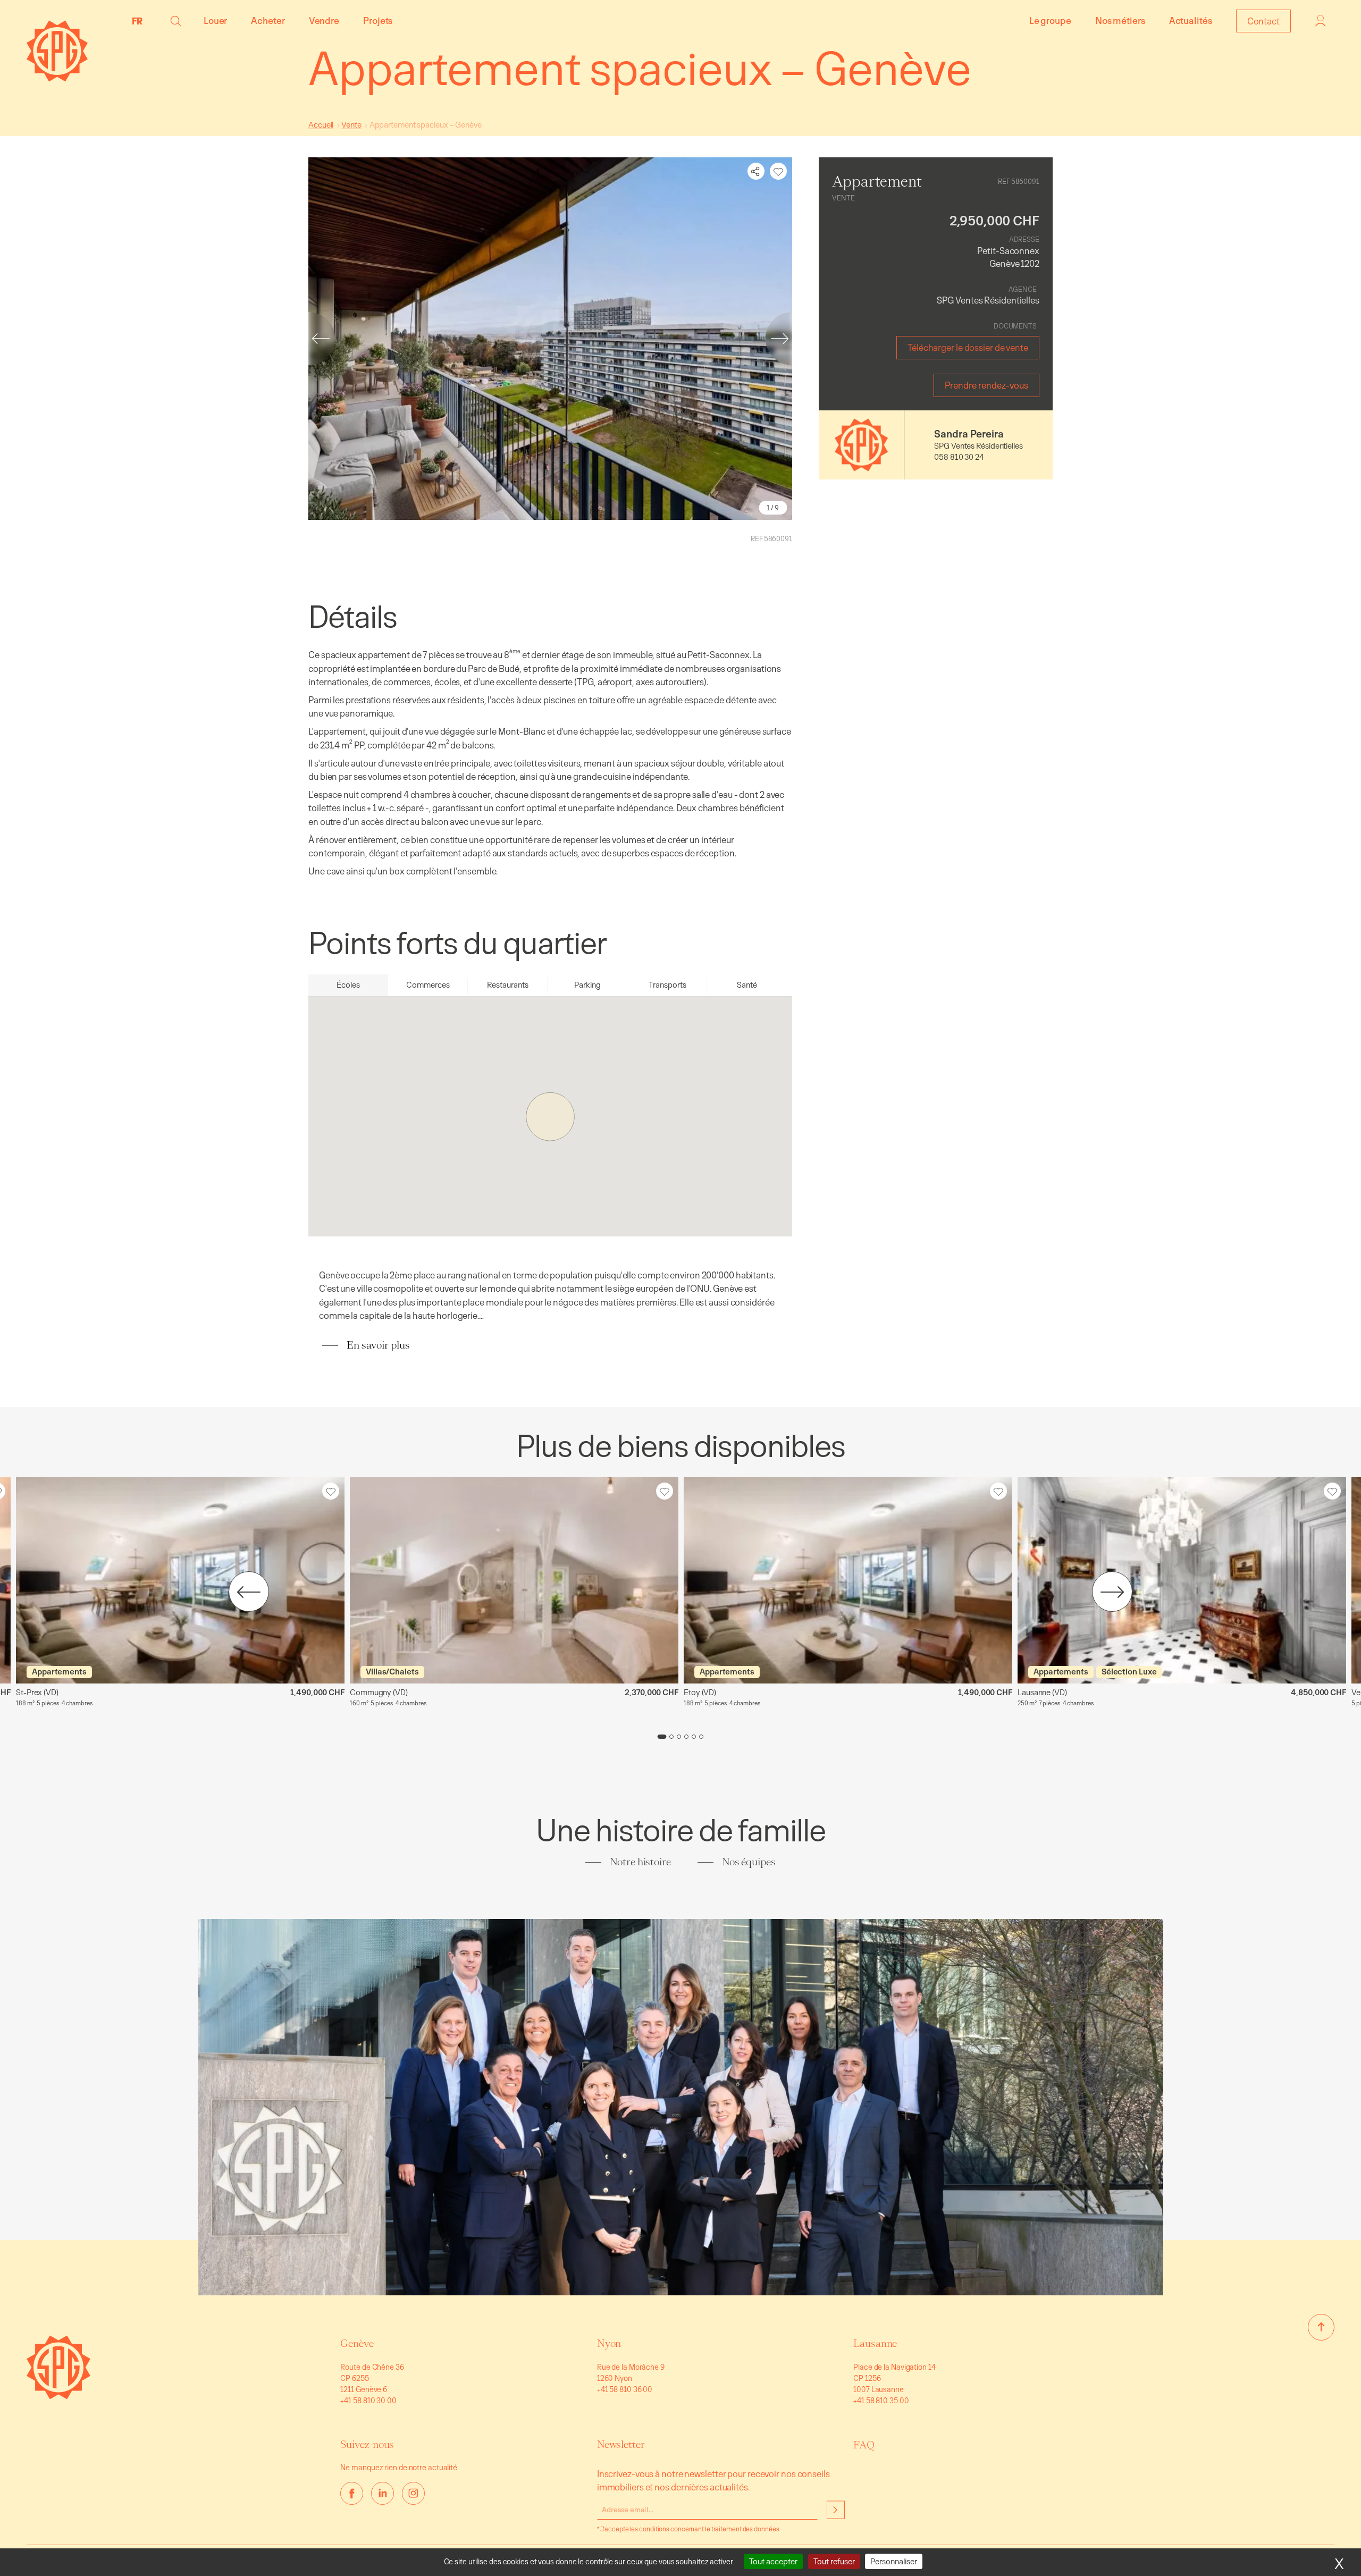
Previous (308, 339)
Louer (216, 20)
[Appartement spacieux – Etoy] (848, 1580)
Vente (351, 125)
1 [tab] (662, 1737)
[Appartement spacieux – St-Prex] (180, 1580)
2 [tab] (671, 1737)
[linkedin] (383, 2493)
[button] (176, 21)
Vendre (324, 20)
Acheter (268, 20)
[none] (140, 21)
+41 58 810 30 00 (368, 2400)
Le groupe (1050, 20)
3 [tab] (679, 1737)
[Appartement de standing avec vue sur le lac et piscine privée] (1182, 1580)
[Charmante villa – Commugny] (514, 1580)
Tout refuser (834, 2561)
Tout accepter (773, 2561)
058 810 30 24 (959, 457)
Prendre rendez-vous (986, 385)
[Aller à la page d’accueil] (58, 2396)
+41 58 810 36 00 (625, 2389)
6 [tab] (701, 1737)
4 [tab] (686, 1737)
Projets (378, 20)
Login (1321, 21)
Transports (667, 985)
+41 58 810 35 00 (881, 2400)
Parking (587, 985)
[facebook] (352, 2493)
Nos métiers (1120, 20)
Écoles (348, 985)
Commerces (428, 985)
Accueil (321, 125)
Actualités (1191, 20)
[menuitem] (140, 21)
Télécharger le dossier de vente (968, 347)
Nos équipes (749, 1862)
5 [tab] (694, 1737)
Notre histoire (640, 1862)
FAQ (864, 2445)
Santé (747, 985)
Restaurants (508, 985)
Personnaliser (894, 2561)
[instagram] (413, 2493)
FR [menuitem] (137, 21)
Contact (1263, 21)
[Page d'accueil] (57, 78)
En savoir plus (378, 1345)
